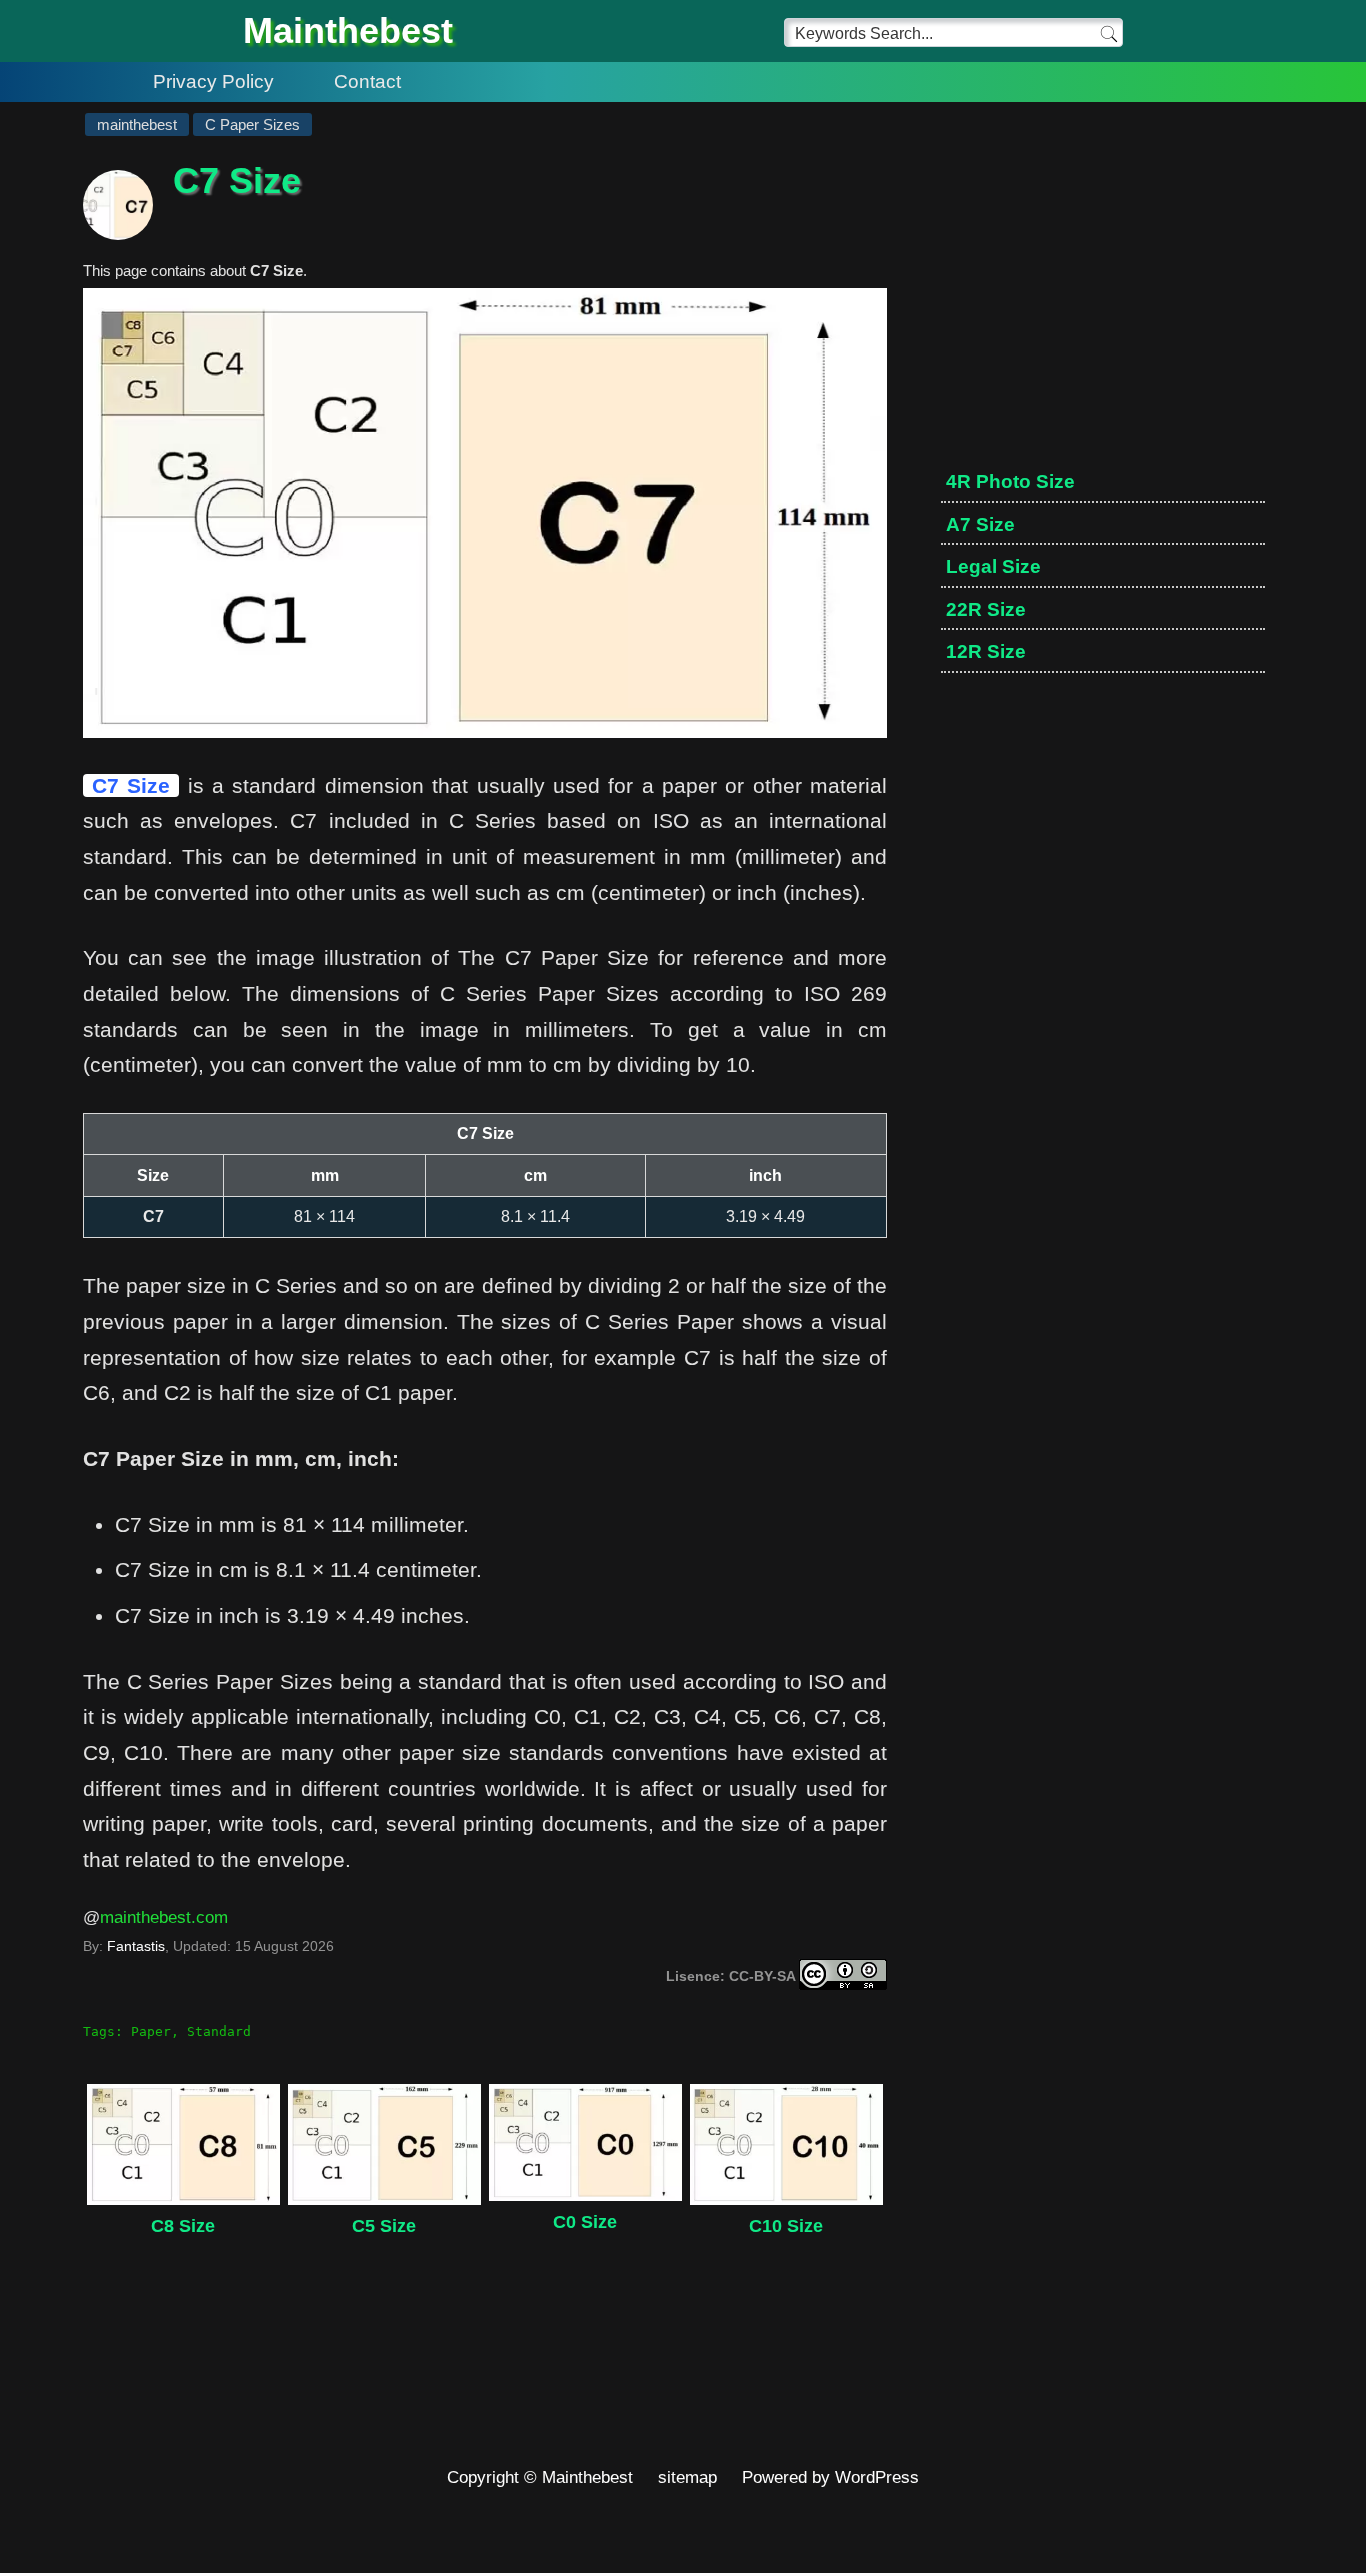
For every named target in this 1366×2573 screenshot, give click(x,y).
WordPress (877, 2477)
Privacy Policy (213, 81)
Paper (151, 2031)
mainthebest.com (164, 1917)
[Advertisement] (1103, 310)
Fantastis (136, 1946)
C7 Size (131, 785)
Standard (219, 2031)
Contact (367, 81)
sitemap (687, 2477)
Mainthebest (348, 30)
